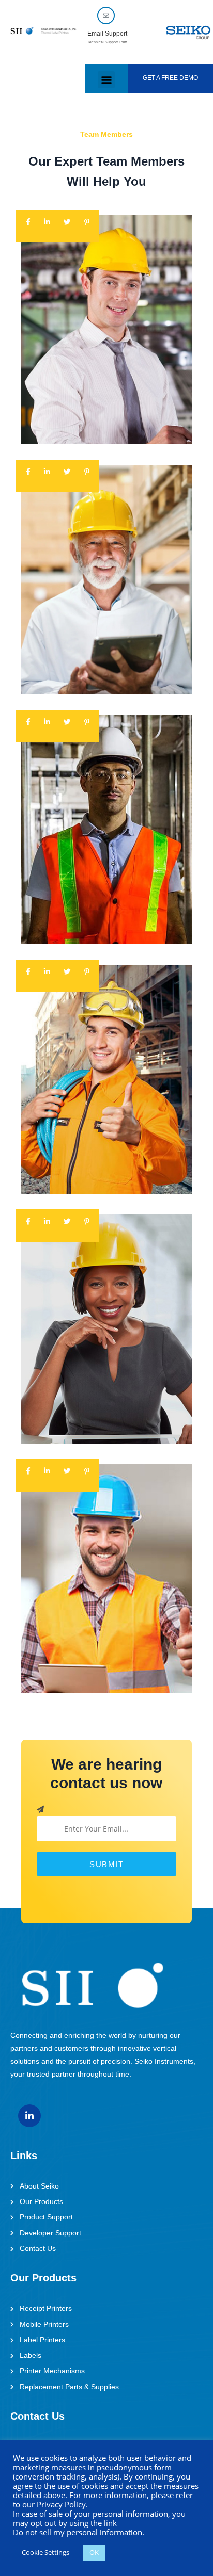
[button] (106, 80)
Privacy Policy (61, 2504)
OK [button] (94, 2552)
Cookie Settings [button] (45, 2552)
